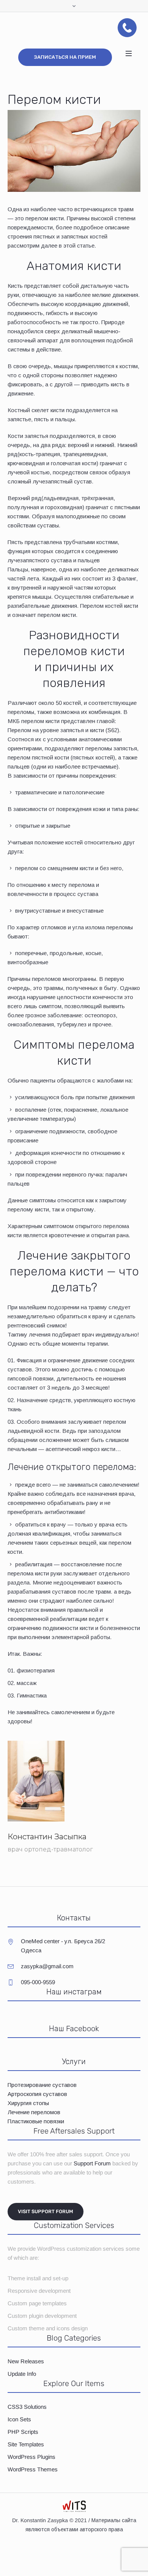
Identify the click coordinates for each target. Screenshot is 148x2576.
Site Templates (26, 2444)
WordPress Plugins (31, 2457)
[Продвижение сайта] (74, 2506)
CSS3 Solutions (27, 2407)
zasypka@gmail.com (47, 1966)
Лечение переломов (34, 2112)
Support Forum (92, 2163)
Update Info (22, 2374)
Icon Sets (19, 2419)
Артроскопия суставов (37, 2094)
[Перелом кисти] (74, 150)
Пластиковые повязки (36, 2121)
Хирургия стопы (28, 2103)
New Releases (26, 2361)
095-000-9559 (38, 1982)
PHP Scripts (23, 2432)
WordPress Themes (33, 2469)
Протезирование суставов (42, 2085)
